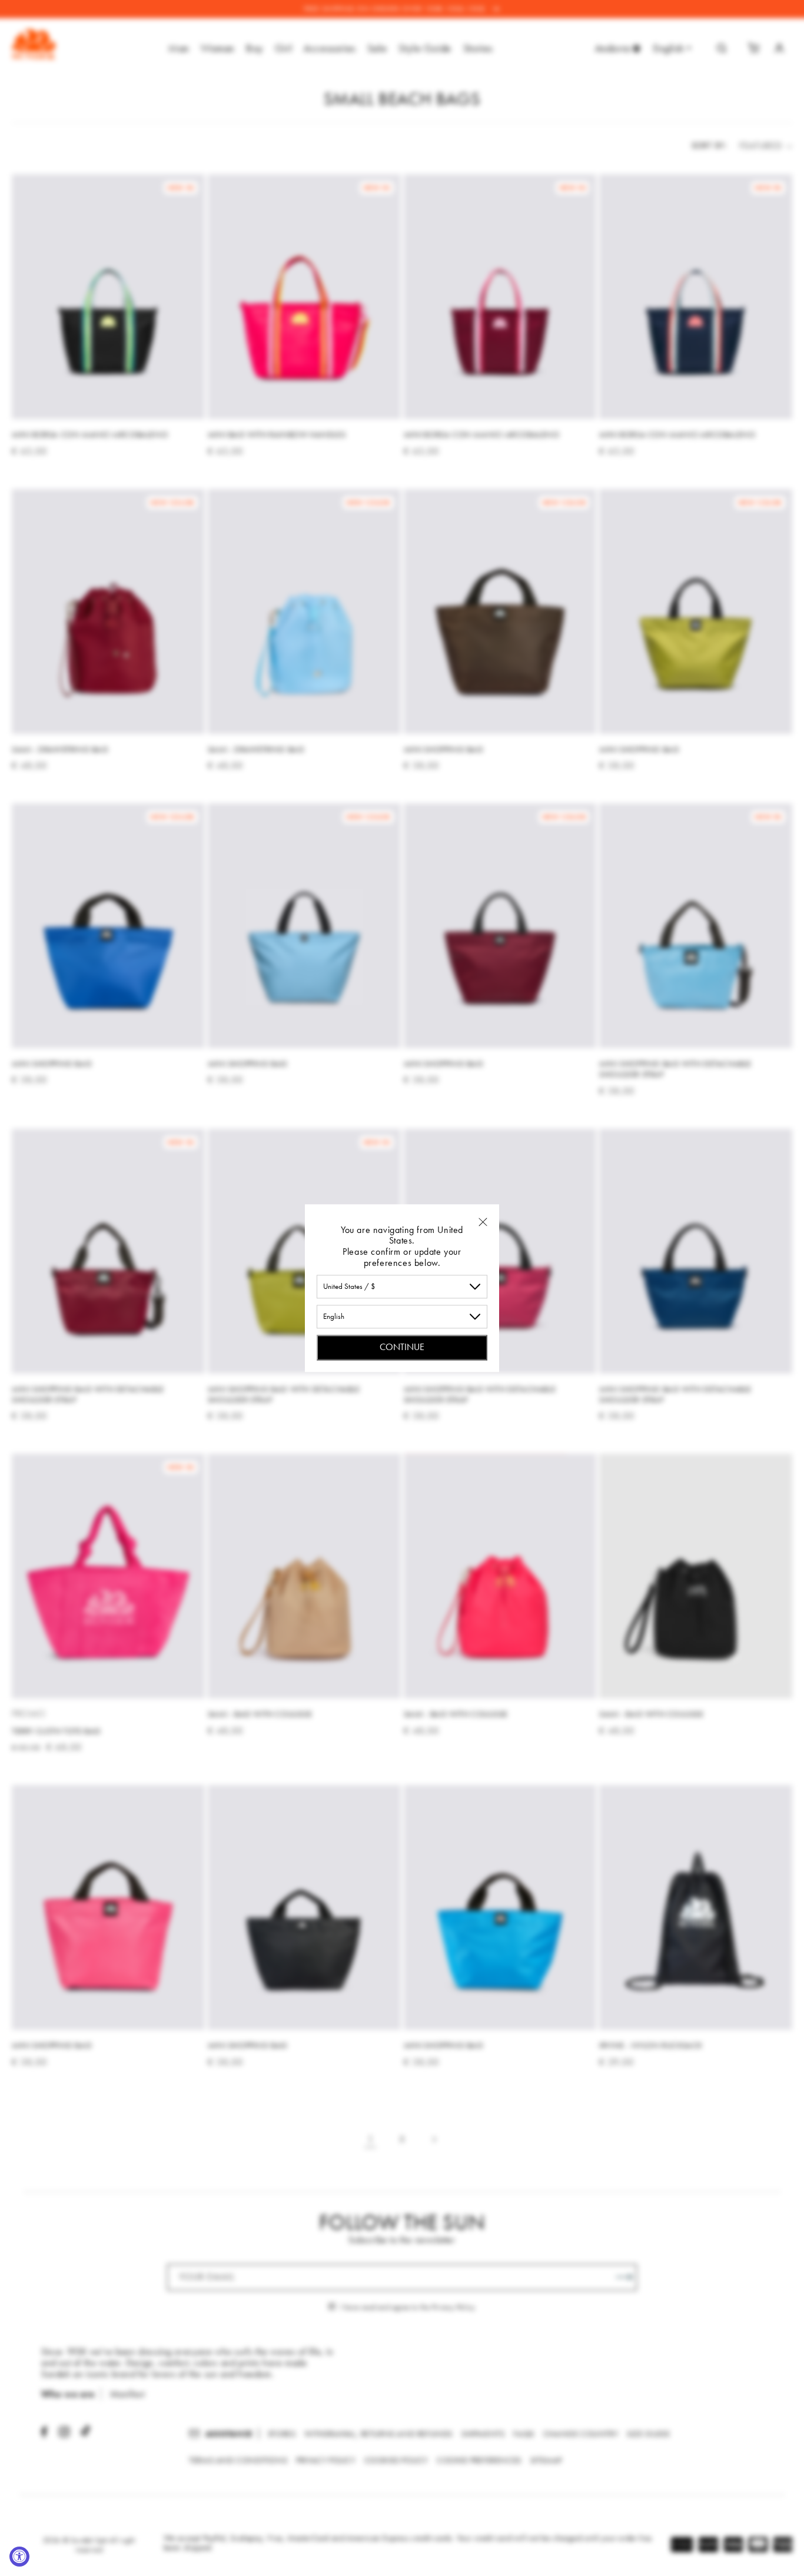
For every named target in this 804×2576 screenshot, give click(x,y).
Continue (402, 1347)
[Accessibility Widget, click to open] (19, 2557)
